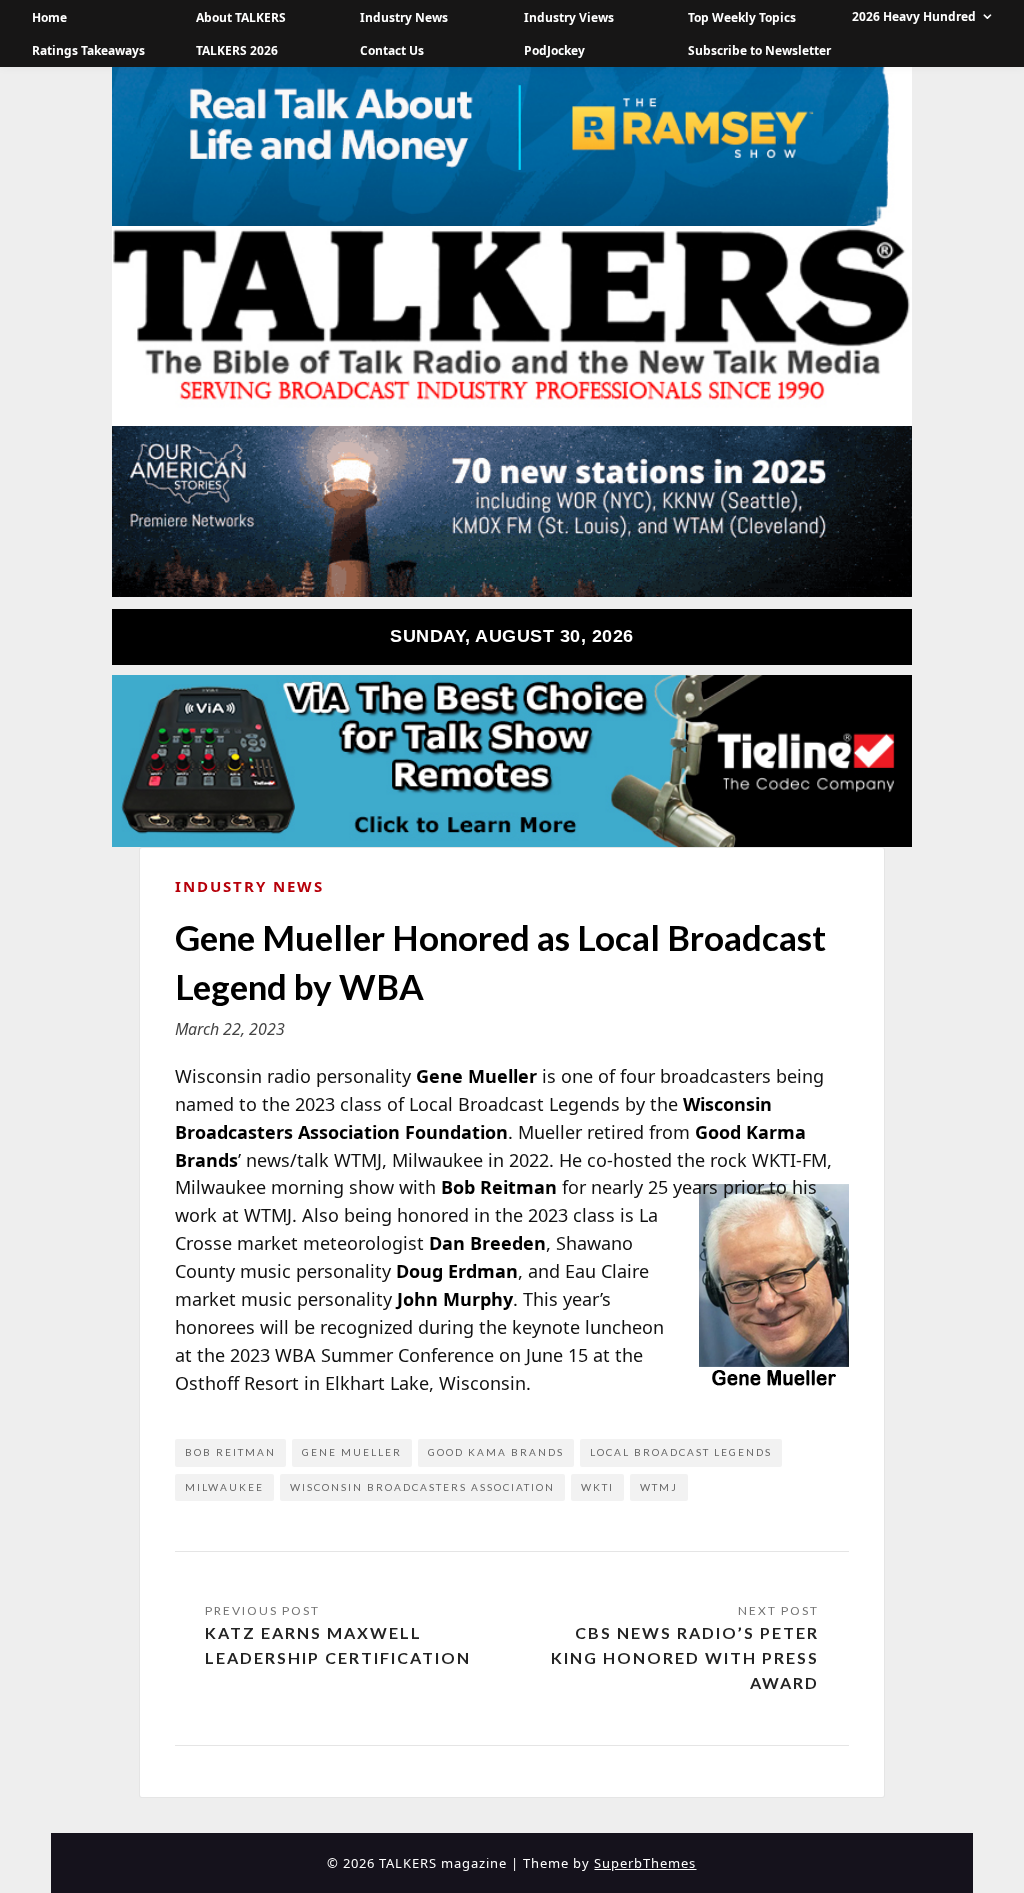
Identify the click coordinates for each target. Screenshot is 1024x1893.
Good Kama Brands (496, 1452)
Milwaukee (224, 1487)
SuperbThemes (645, 1863)
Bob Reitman (230, 1452)
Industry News (404, 17)
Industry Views (569, 17)
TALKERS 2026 (237, 50)
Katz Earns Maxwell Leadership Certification (338, 1645)
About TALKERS (241, 17)
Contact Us (392, 50)
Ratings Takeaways (88, 50)
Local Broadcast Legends (681, 1452)
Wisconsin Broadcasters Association (422, 1487)
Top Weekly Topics (742, 17)
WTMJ (659, 1487)
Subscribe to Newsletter (759, 50)
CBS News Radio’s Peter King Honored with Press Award (685, 1657)
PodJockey (554, 50)
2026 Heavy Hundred (914, 16)
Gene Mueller (352, 1452)
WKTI (597, 1487)
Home (49, 17)
